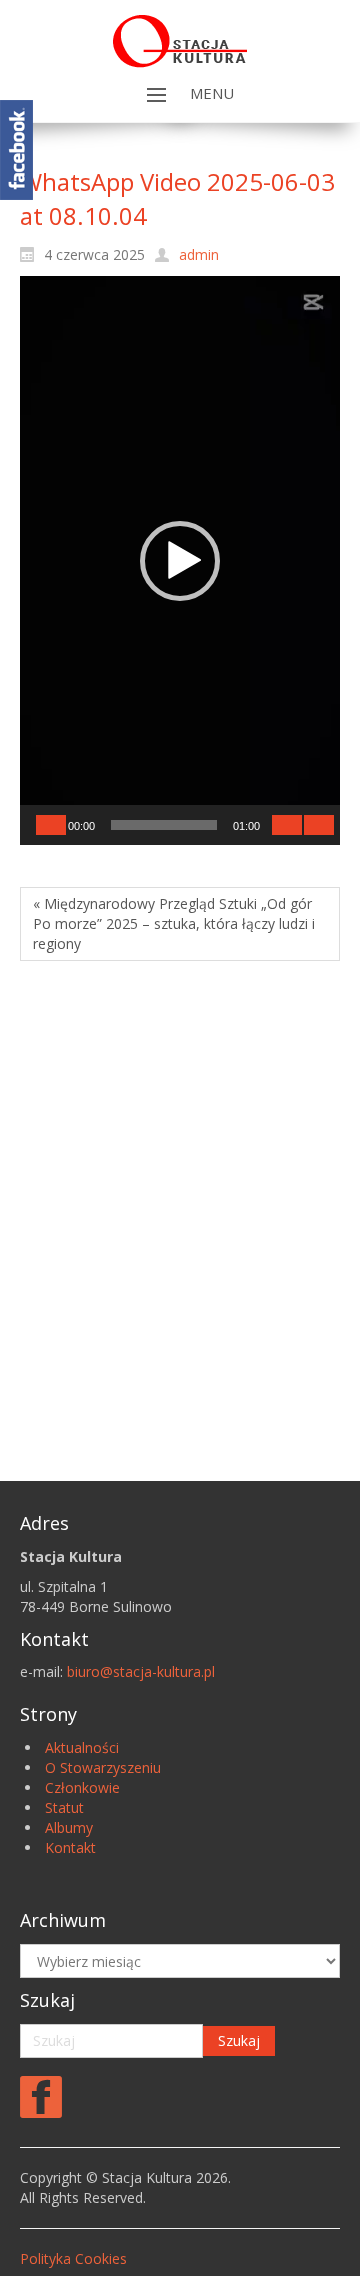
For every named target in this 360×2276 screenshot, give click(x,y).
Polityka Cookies (73, 2258)
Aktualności (82, 1747)
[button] (180, 561)
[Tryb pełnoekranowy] (319, 825)
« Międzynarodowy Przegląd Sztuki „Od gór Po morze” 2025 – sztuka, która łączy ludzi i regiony (174, 923)
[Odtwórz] (51, 825)
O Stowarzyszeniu (103, 1767)
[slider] (164, 825)
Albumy (69, 1827)
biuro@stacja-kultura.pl (141, 1671)
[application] (180, 560)
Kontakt (70, 1847)
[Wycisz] (287, 825)
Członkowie (82, 1787)
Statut (64, 1807)
